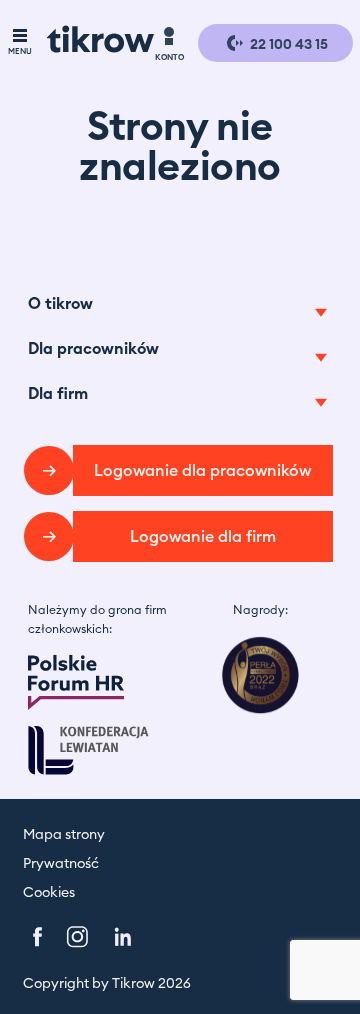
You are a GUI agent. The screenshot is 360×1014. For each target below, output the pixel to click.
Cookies (49, 893)
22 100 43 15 (287, 45)
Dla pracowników (93, 349)
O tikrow (60, 304)
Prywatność (61, 864)
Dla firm (58, 394)
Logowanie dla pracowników (202, 471)
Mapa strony (64, 835)
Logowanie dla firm (203, 537)
